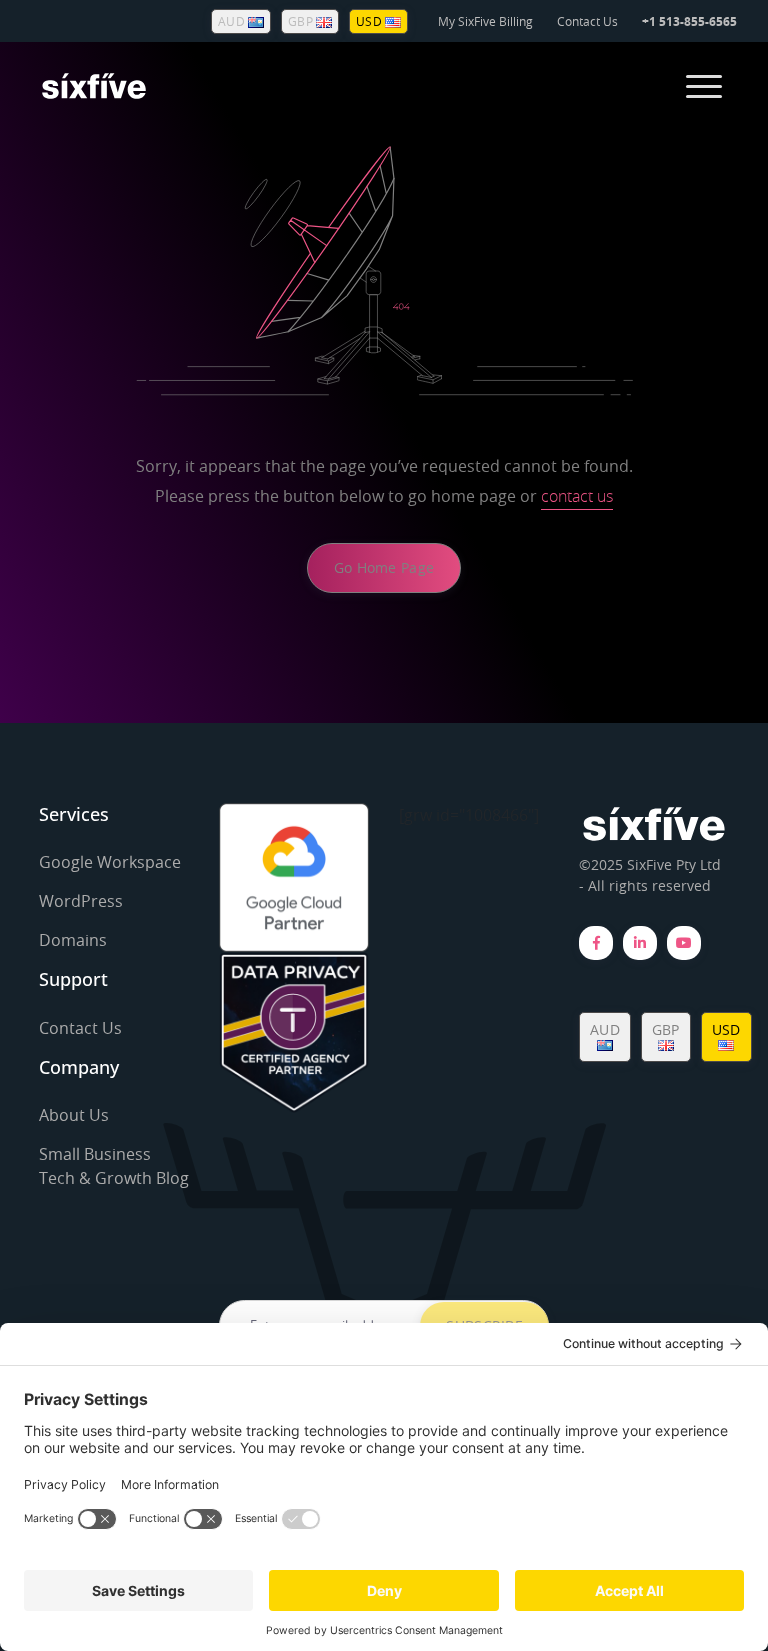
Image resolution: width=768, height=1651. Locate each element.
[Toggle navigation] (705, 86)
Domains (73, 940)
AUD (233, 21)
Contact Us (587, 21)
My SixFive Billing (485, 21)
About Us (74, 1115)
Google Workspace (110, 862)
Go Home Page (384, 567)
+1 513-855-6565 (689, 21)
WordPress (81, 901)
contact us (577, 496)
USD (370, 21)
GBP (302, 21)
